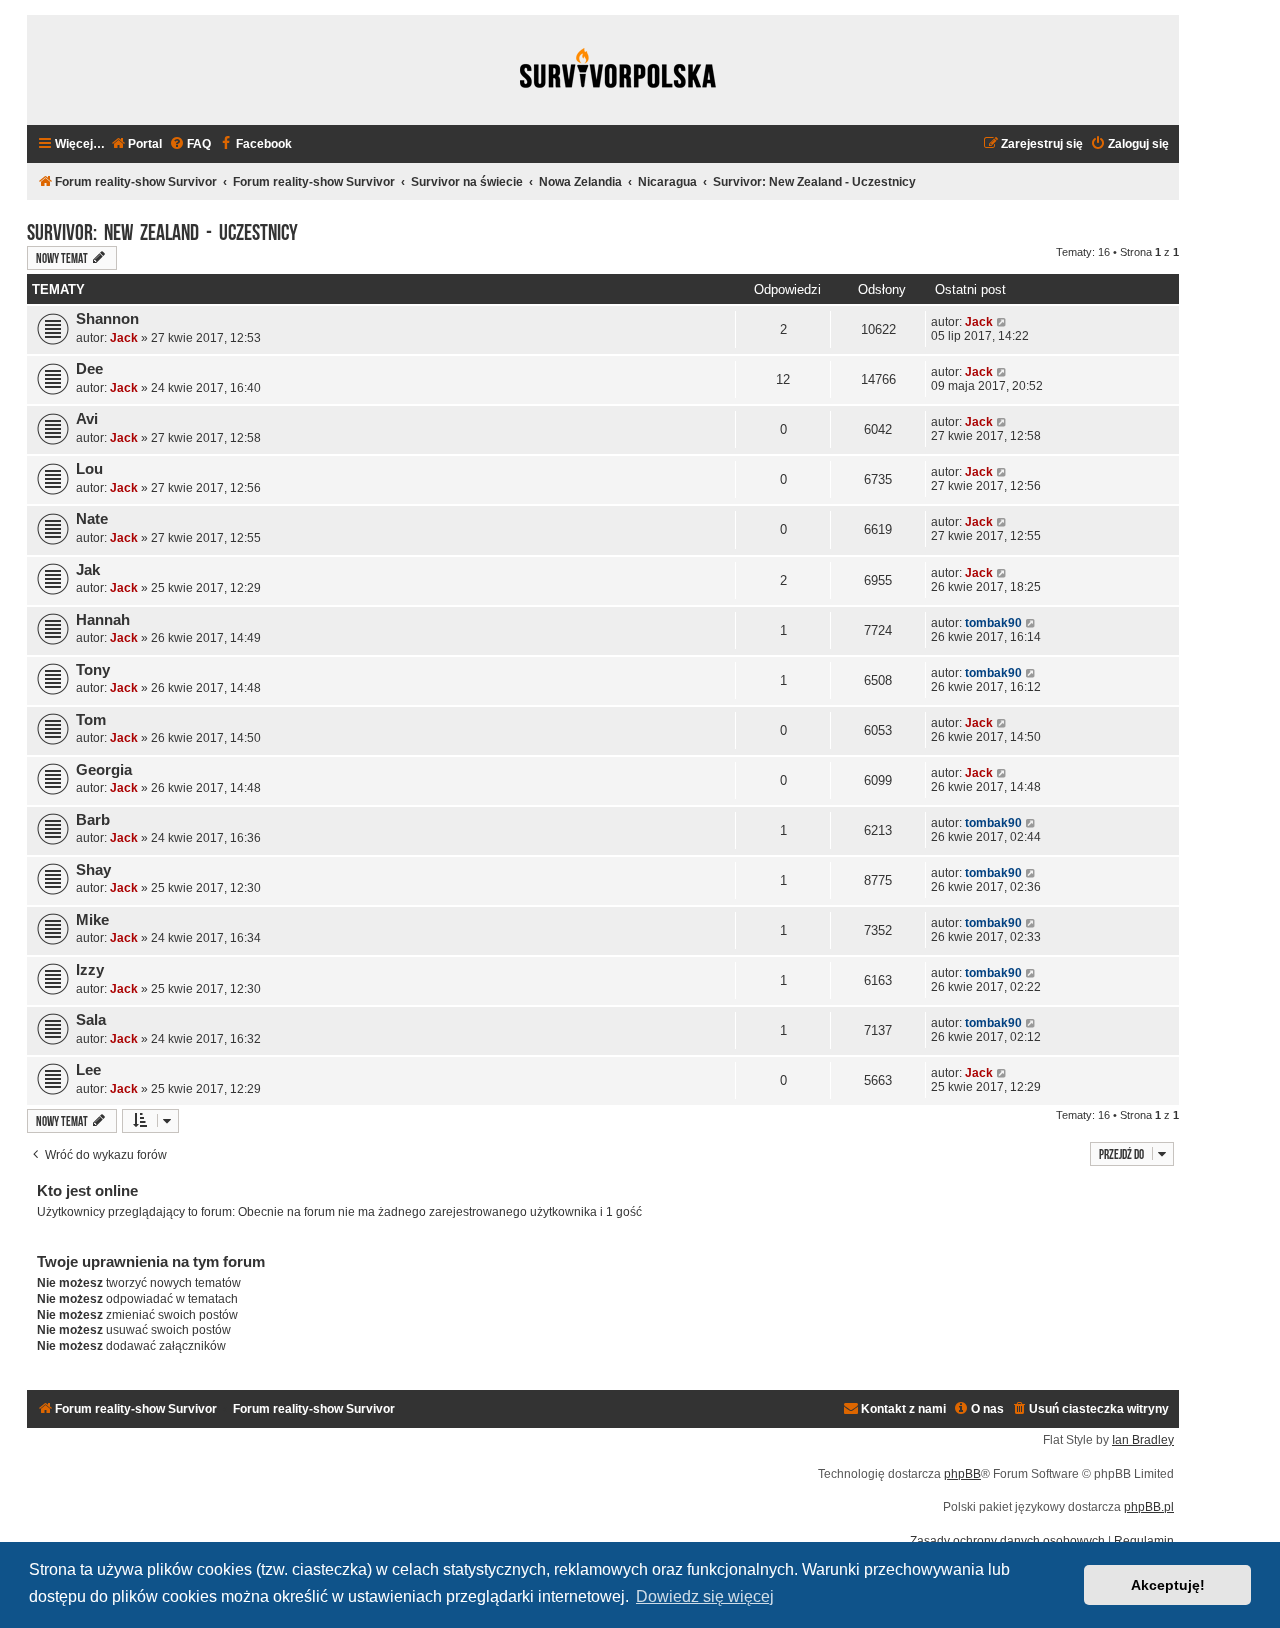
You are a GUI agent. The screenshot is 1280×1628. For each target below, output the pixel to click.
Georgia (104, 770)
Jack (124, 338)
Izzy (90, 970)
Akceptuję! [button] (1168, 1585)
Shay (93, 870)
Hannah (103, 620)
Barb (93, 820)
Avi (87, 419)
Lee (88, 1070)
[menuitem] (136, 144)
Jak (88, 570)
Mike (92, 920)
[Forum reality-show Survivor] (618, 70)
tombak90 (993, 623)
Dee (89, 369)
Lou (89, 469)
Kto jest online (87, 1190)
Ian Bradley (1143, 1440)
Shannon (107, 319)
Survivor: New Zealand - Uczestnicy (162, 230)
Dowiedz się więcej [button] (705, 1596)
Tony (93, 670)
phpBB (962, 1474)
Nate (92, 519)
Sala (91, 1020)
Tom (91, 720)
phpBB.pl (1149, 1507)
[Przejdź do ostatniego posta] (1002, 322)
